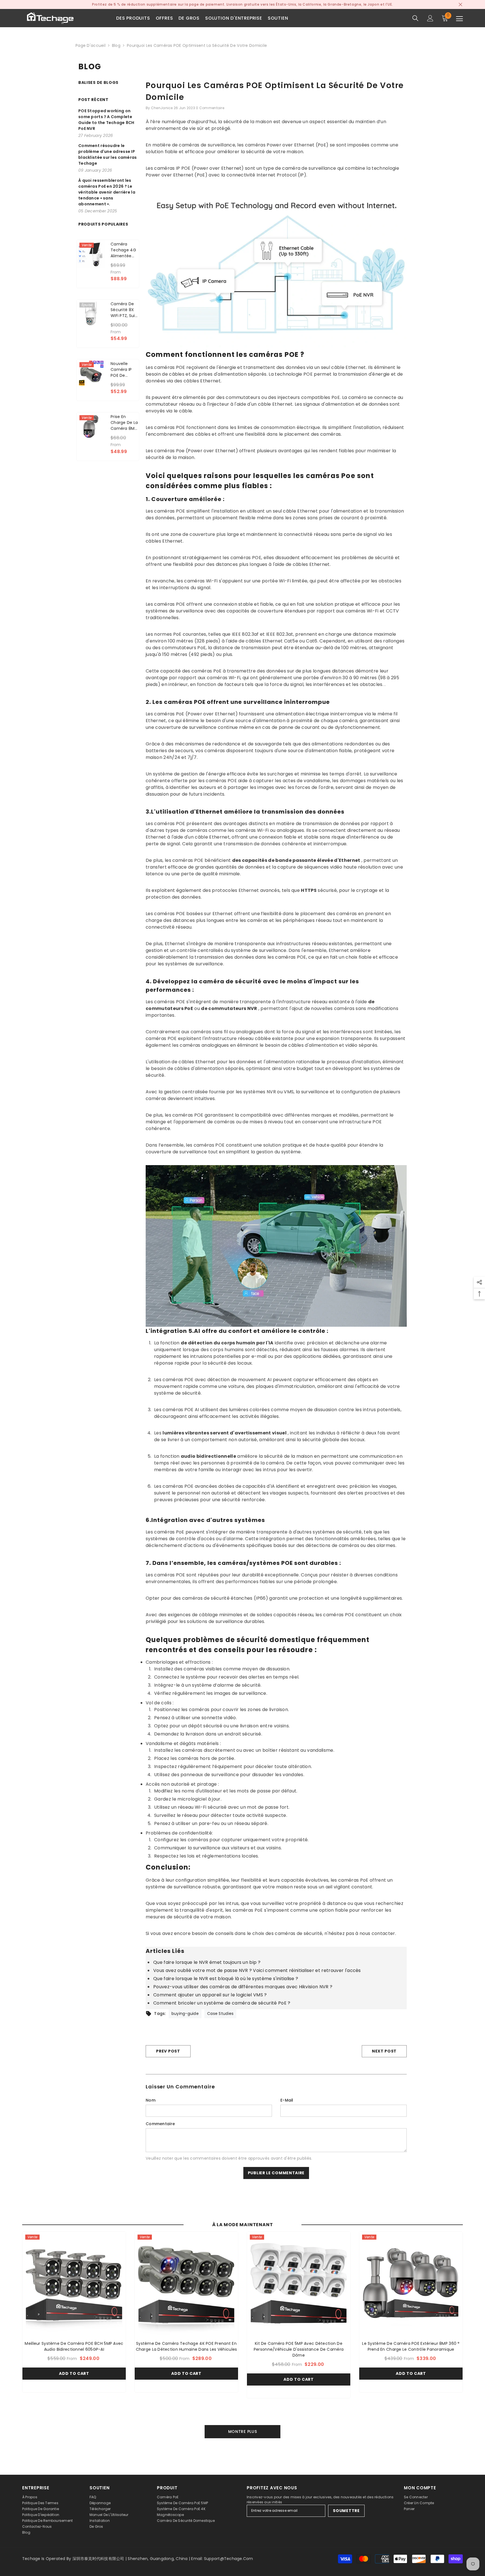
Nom (151, 2100)
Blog (116, 45)
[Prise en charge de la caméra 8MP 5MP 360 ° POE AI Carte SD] (91, 427)
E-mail (287, 2100)
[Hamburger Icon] (459, 19)
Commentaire (160, 2124)
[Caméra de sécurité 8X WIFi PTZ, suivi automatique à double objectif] (91, 314)
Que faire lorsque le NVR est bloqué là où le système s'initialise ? (226, 1979)
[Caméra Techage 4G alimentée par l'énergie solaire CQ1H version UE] (91, 254)
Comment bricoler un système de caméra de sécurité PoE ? (222, 2003)
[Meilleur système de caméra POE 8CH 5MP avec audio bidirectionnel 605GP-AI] (74, 2283)
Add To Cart (74, 2373)
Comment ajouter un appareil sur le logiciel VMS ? (210, 1995)
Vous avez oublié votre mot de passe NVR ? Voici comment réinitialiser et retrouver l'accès (257, 1970)
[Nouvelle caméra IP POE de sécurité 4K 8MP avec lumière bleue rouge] (91, 374)
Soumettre (346, 2511)
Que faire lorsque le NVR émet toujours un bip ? (207, 1962)
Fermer (460, 5)
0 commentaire (210, 108)
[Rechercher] (415, 18)
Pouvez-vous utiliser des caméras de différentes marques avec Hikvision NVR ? (243, 1987)
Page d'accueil (91, 45)
